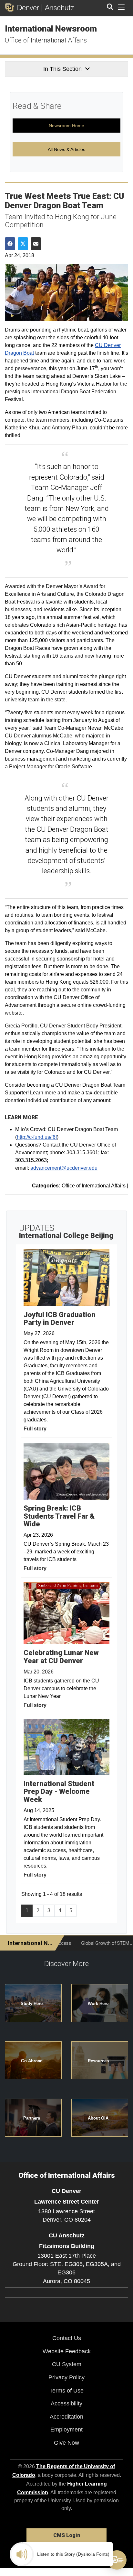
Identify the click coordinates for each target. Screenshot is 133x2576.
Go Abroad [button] (32, 2061)
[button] (117, 2560)
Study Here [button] (32, 2004)
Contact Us (67, 2338)
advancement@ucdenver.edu (64, 1168)
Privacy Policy (66, 2377)
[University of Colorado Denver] (23, 7)
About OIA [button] (98, 2118)
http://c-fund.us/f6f (37, 1137)
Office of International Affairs (46, 40)
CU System (67, 2364)
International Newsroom (51, 29)
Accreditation (66, 2417)
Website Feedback (67, 2351)
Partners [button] (32, 2118)
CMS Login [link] (67, 2535)
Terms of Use (66, 2391)
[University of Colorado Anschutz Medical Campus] (58, 7)
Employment (66, 2430)
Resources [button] (98, 2061)
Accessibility (66, 2403)
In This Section (62, 69)
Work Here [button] (98, 2004)
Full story (35, 1429)
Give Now (66, 2443)
